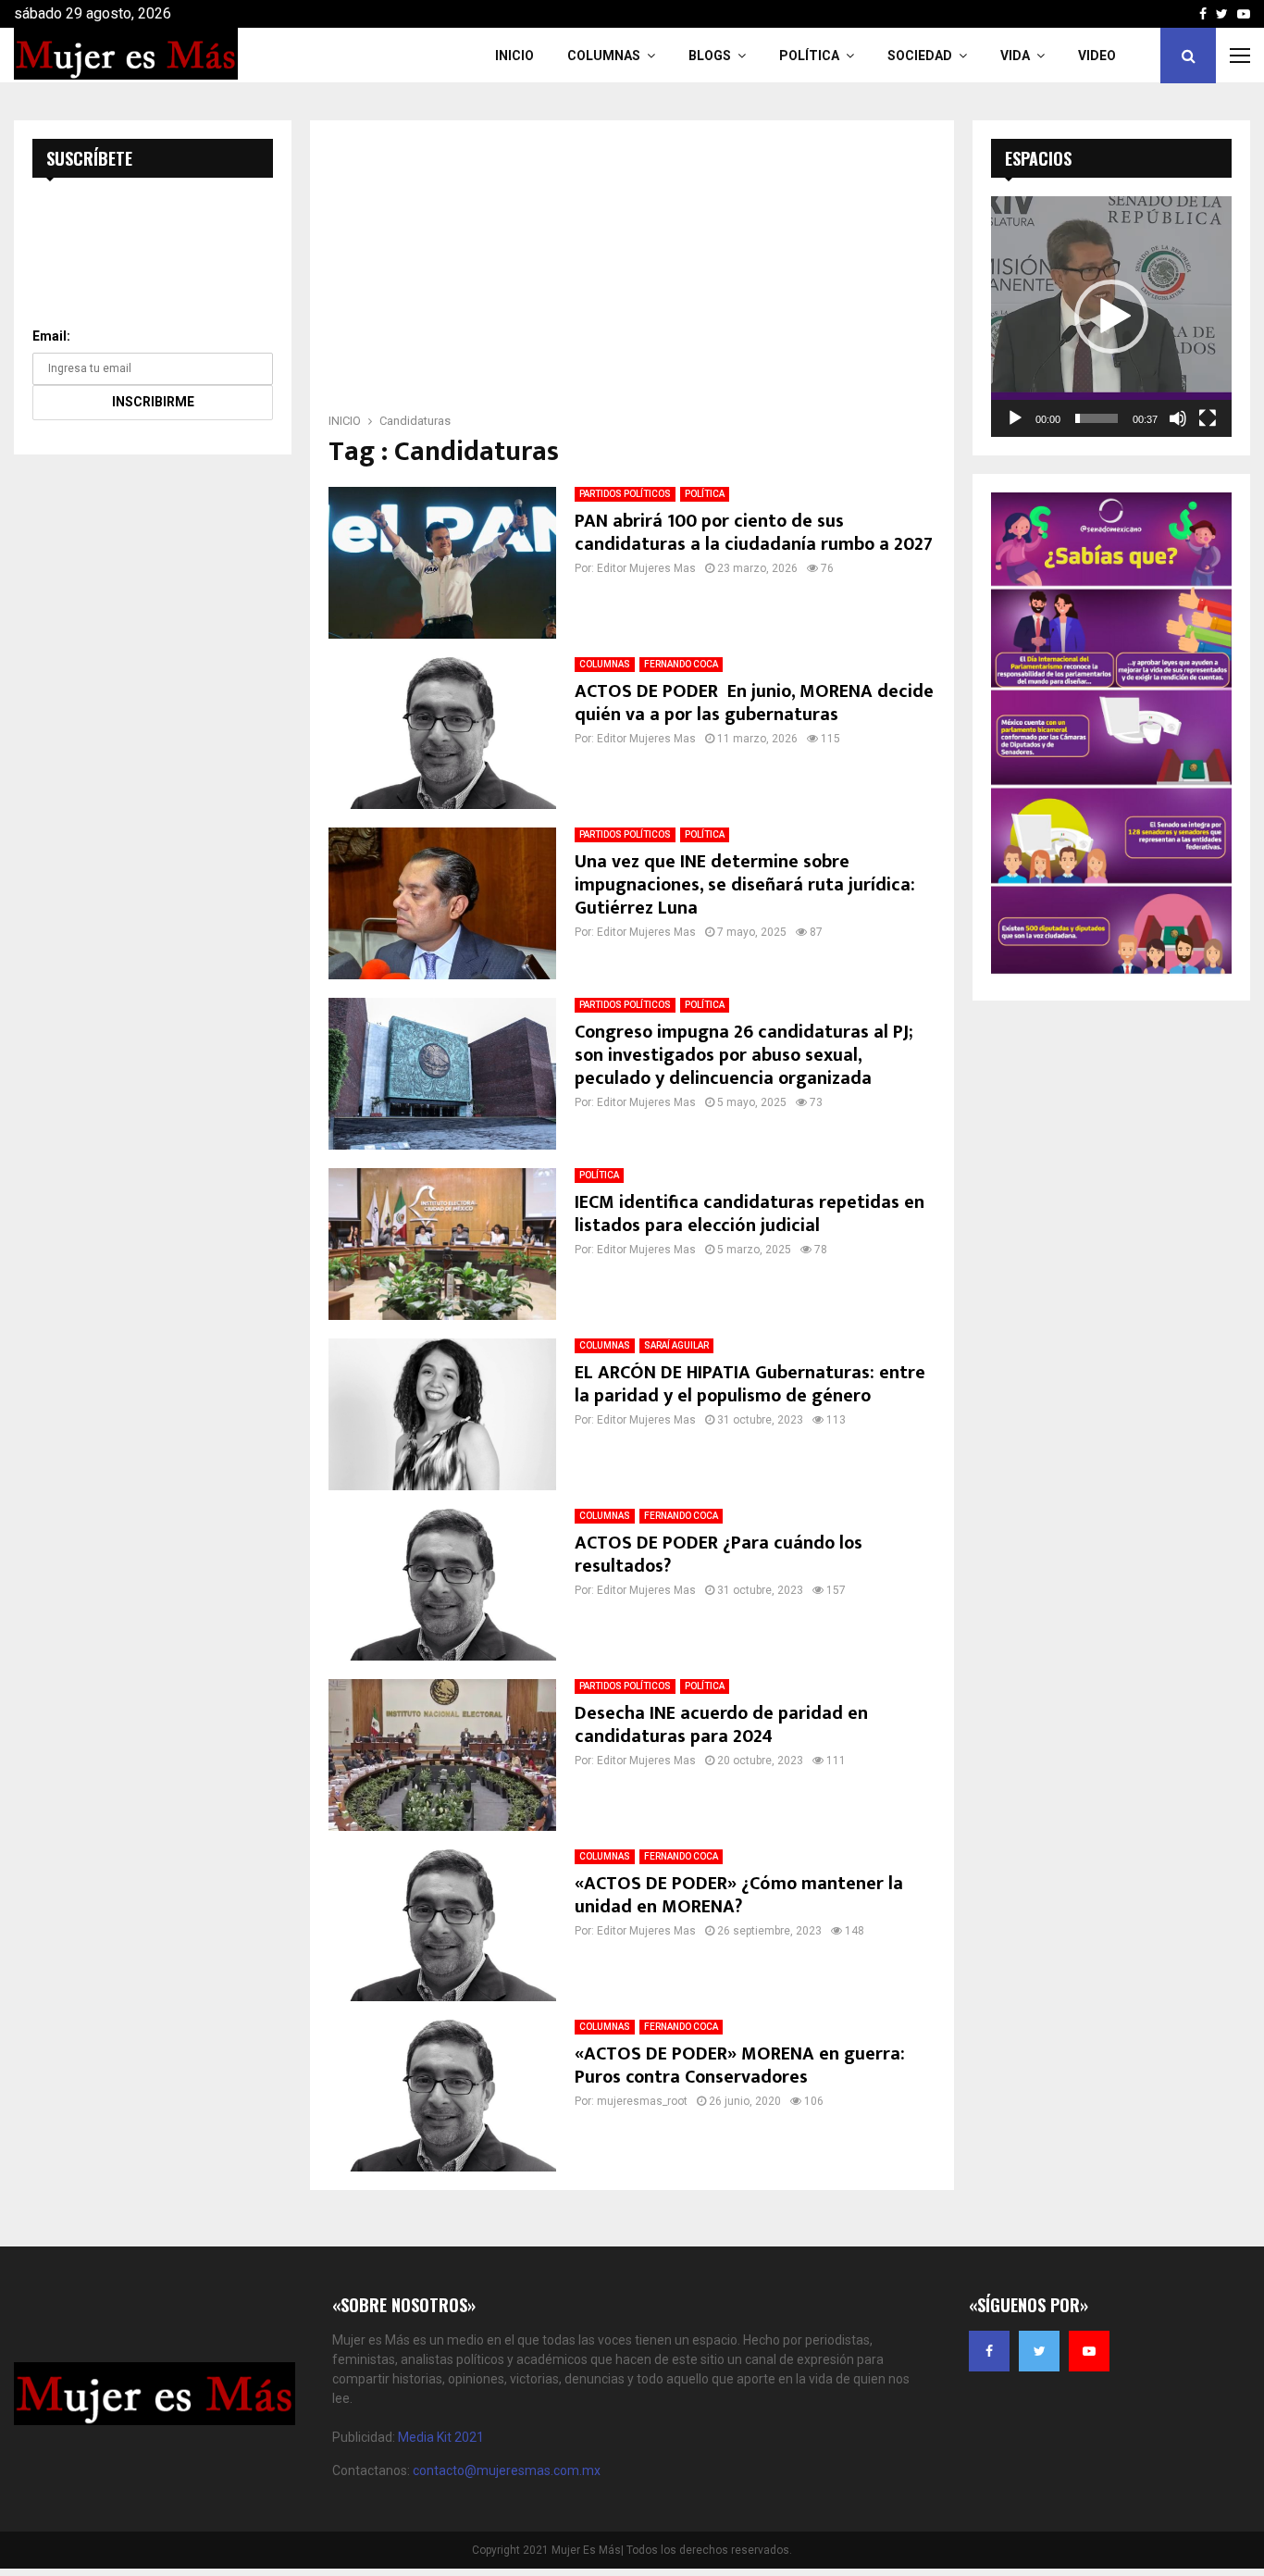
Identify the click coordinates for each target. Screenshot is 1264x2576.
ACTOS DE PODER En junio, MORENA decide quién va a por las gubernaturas (754, 703)
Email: (51, 336)
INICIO (514, 56)
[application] (1111, 317)
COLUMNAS (604, 56)
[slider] (1097, 418)
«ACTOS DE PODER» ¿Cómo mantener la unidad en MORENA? (739, 1895)
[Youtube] (1089, 2351)
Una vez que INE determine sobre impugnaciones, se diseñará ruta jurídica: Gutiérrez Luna (745, 885)
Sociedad (920, 56)
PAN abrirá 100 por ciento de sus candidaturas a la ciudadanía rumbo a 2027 (754, 533)
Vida (1015, 56)
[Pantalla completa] (1208, 418)
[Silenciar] (1178, 418)
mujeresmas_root (642, 2101)
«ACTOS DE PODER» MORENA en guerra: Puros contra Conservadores (740, 2066)
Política (809, 56)
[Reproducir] (1015, 418)
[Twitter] (1039, 2351)
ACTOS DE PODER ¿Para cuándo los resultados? (719, 1555)
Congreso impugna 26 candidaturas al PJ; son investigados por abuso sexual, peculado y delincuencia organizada (744, 1055)
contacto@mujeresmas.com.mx (507, 2470)
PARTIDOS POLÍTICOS (625, 494)
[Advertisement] (632, 272)
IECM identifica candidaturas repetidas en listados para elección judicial (750, 1214)
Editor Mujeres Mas (646, 568)
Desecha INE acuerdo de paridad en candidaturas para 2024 (721, 1725)
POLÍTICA (705, 494)
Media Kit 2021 (441, 2437)
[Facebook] (989, 2351)
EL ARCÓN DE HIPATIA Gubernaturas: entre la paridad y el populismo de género (750, 1384)
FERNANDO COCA (681, 664)
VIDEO (1097, 56)
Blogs (710, 56)
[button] (1111, 317)
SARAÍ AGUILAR (676, 1345)
